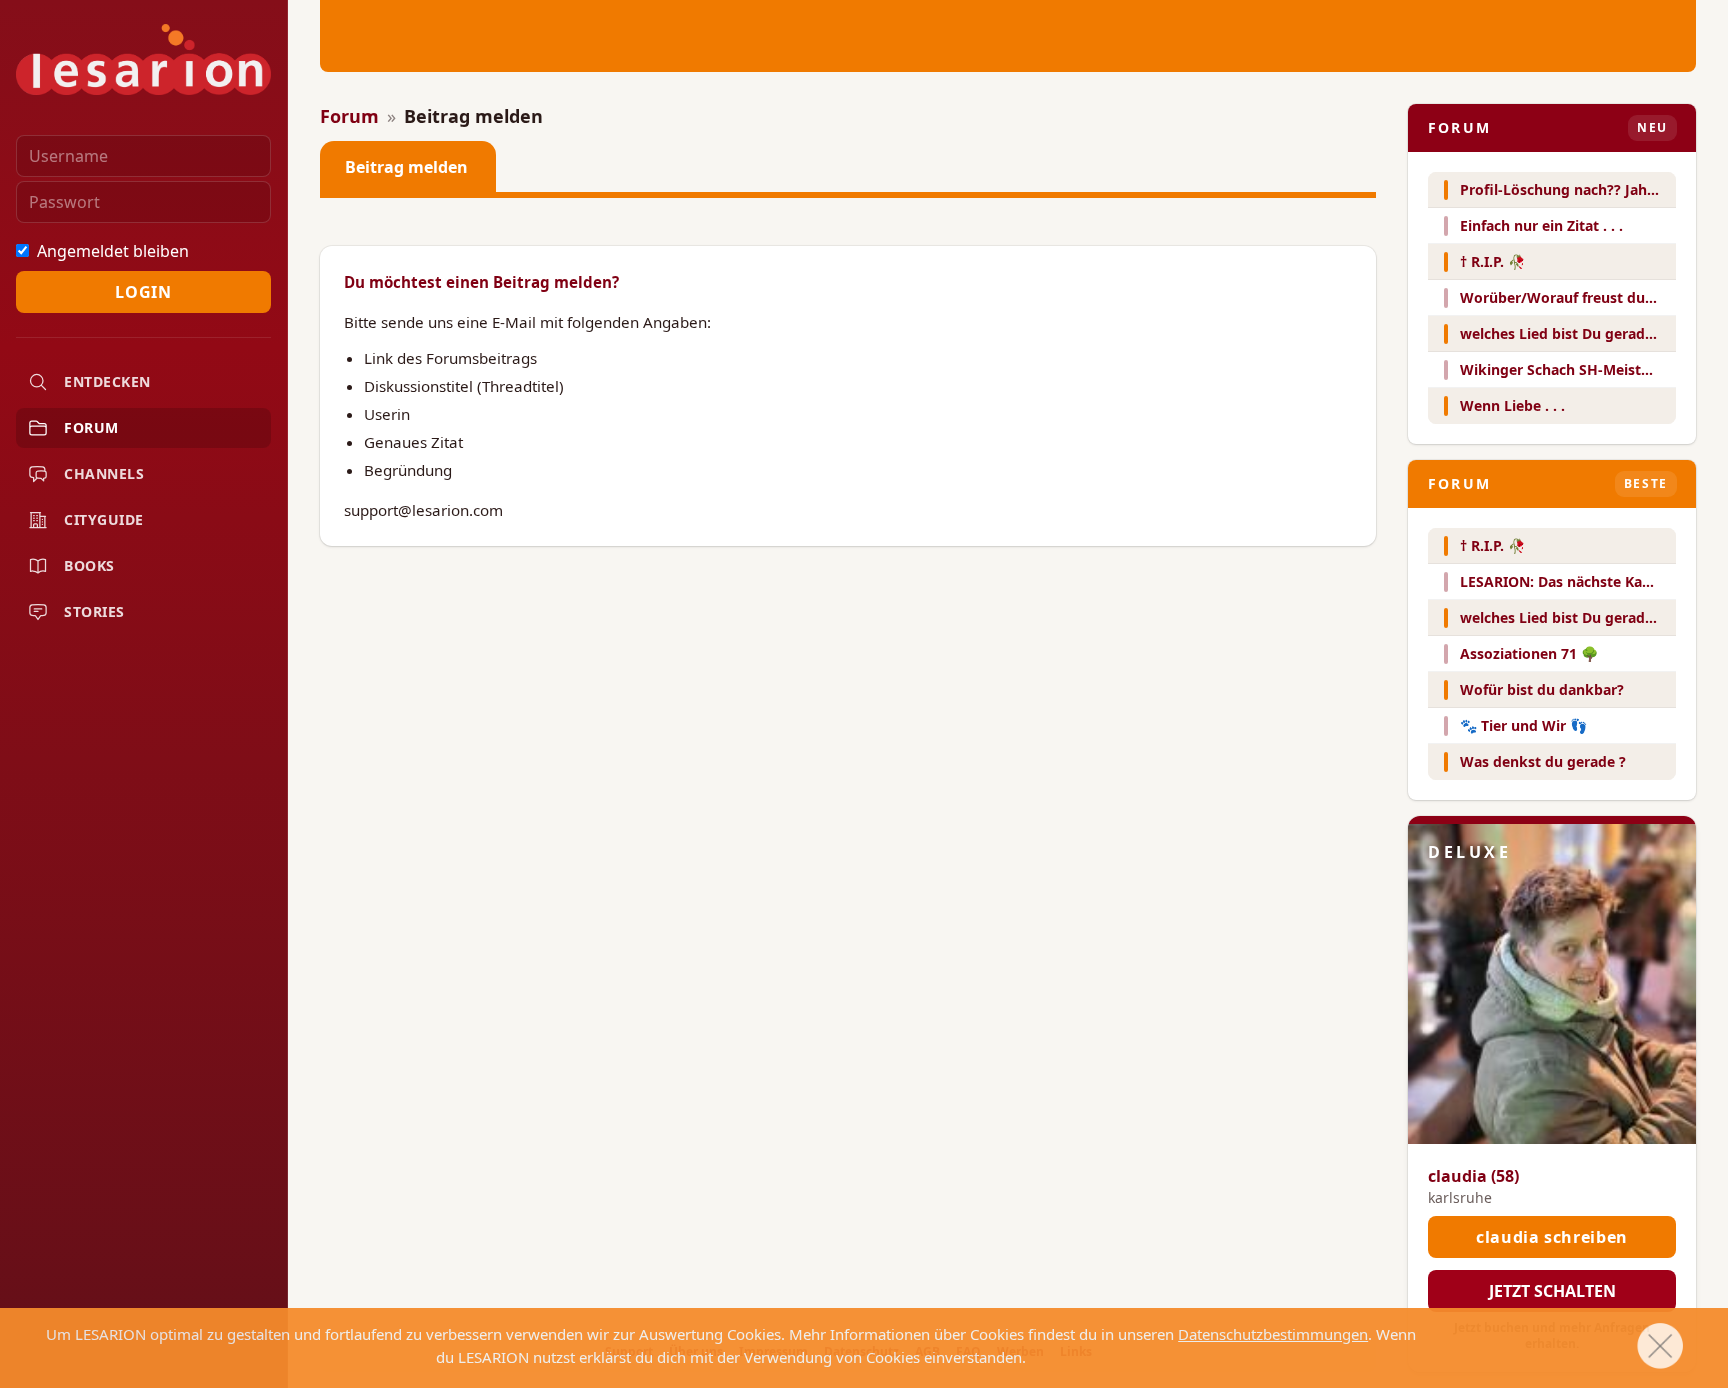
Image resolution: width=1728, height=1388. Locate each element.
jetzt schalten (1552, 1291)
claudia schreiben (1552, 1237)
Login (143, 292)
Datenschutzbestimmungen (1273, 1334)
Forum (349, 116)
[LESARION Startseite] (143, 59)
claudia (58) (1473, 1176)
